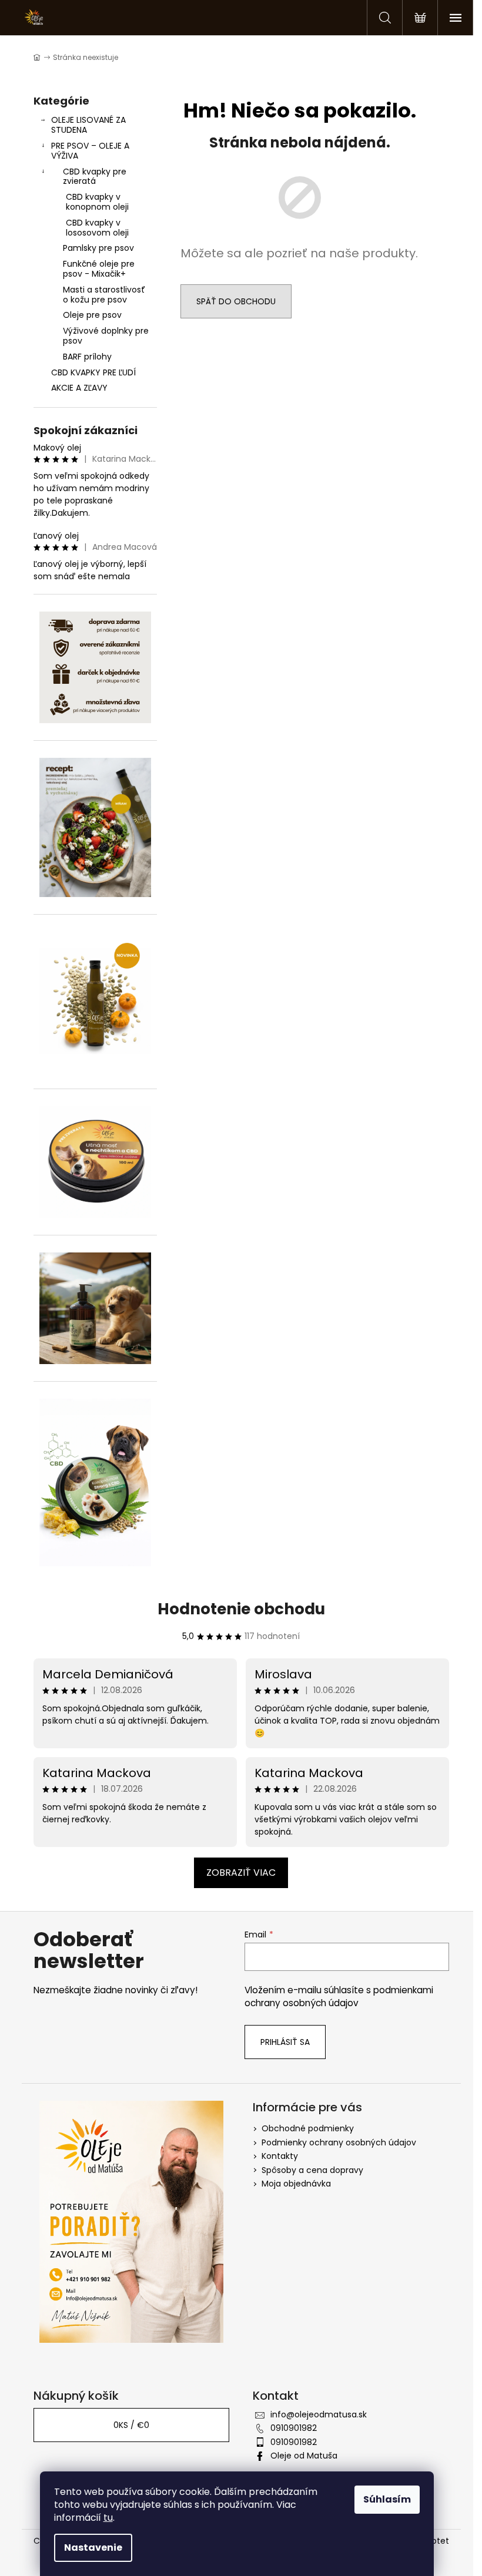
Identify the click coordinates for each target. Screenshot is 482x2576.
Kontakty (280, 2156)
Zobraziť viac (241, 1873)
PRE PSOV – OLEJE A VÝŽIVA (90, 151)
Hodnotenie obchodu (241, 1609)
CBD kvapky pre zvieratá (95, 177)
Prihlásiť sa (285, 2042)
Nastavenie (93, 2548)
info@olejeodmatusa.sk (319, 2414)
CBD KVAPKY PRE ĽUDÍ (93, 372)
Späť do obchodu (236, 301)
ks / (131, 2425)
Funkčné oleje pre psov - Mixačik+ (99, 269)
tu (108, 2518)
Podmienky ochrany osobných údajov (339, 2142)
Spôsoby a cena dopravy (312, 2170)
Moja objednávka (296, 2184)
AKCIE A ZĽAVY (79, 388)
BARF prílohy (87, 357)
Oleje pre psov (92, 315)
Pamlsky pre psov (98, 248)
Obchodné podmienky (308, 2128)
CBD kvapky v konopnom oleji (97, 202)
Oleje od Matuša (304, 2456)
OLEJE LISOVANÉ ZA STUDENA (88, 125)
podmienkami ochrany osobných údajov (339, 1996)
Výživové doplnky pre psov (106, 336)
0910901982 (294, 2428)
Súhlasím (387, 2499)
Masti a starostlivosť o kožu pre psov (104, 295)
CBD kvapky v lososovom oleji (97, 228)
